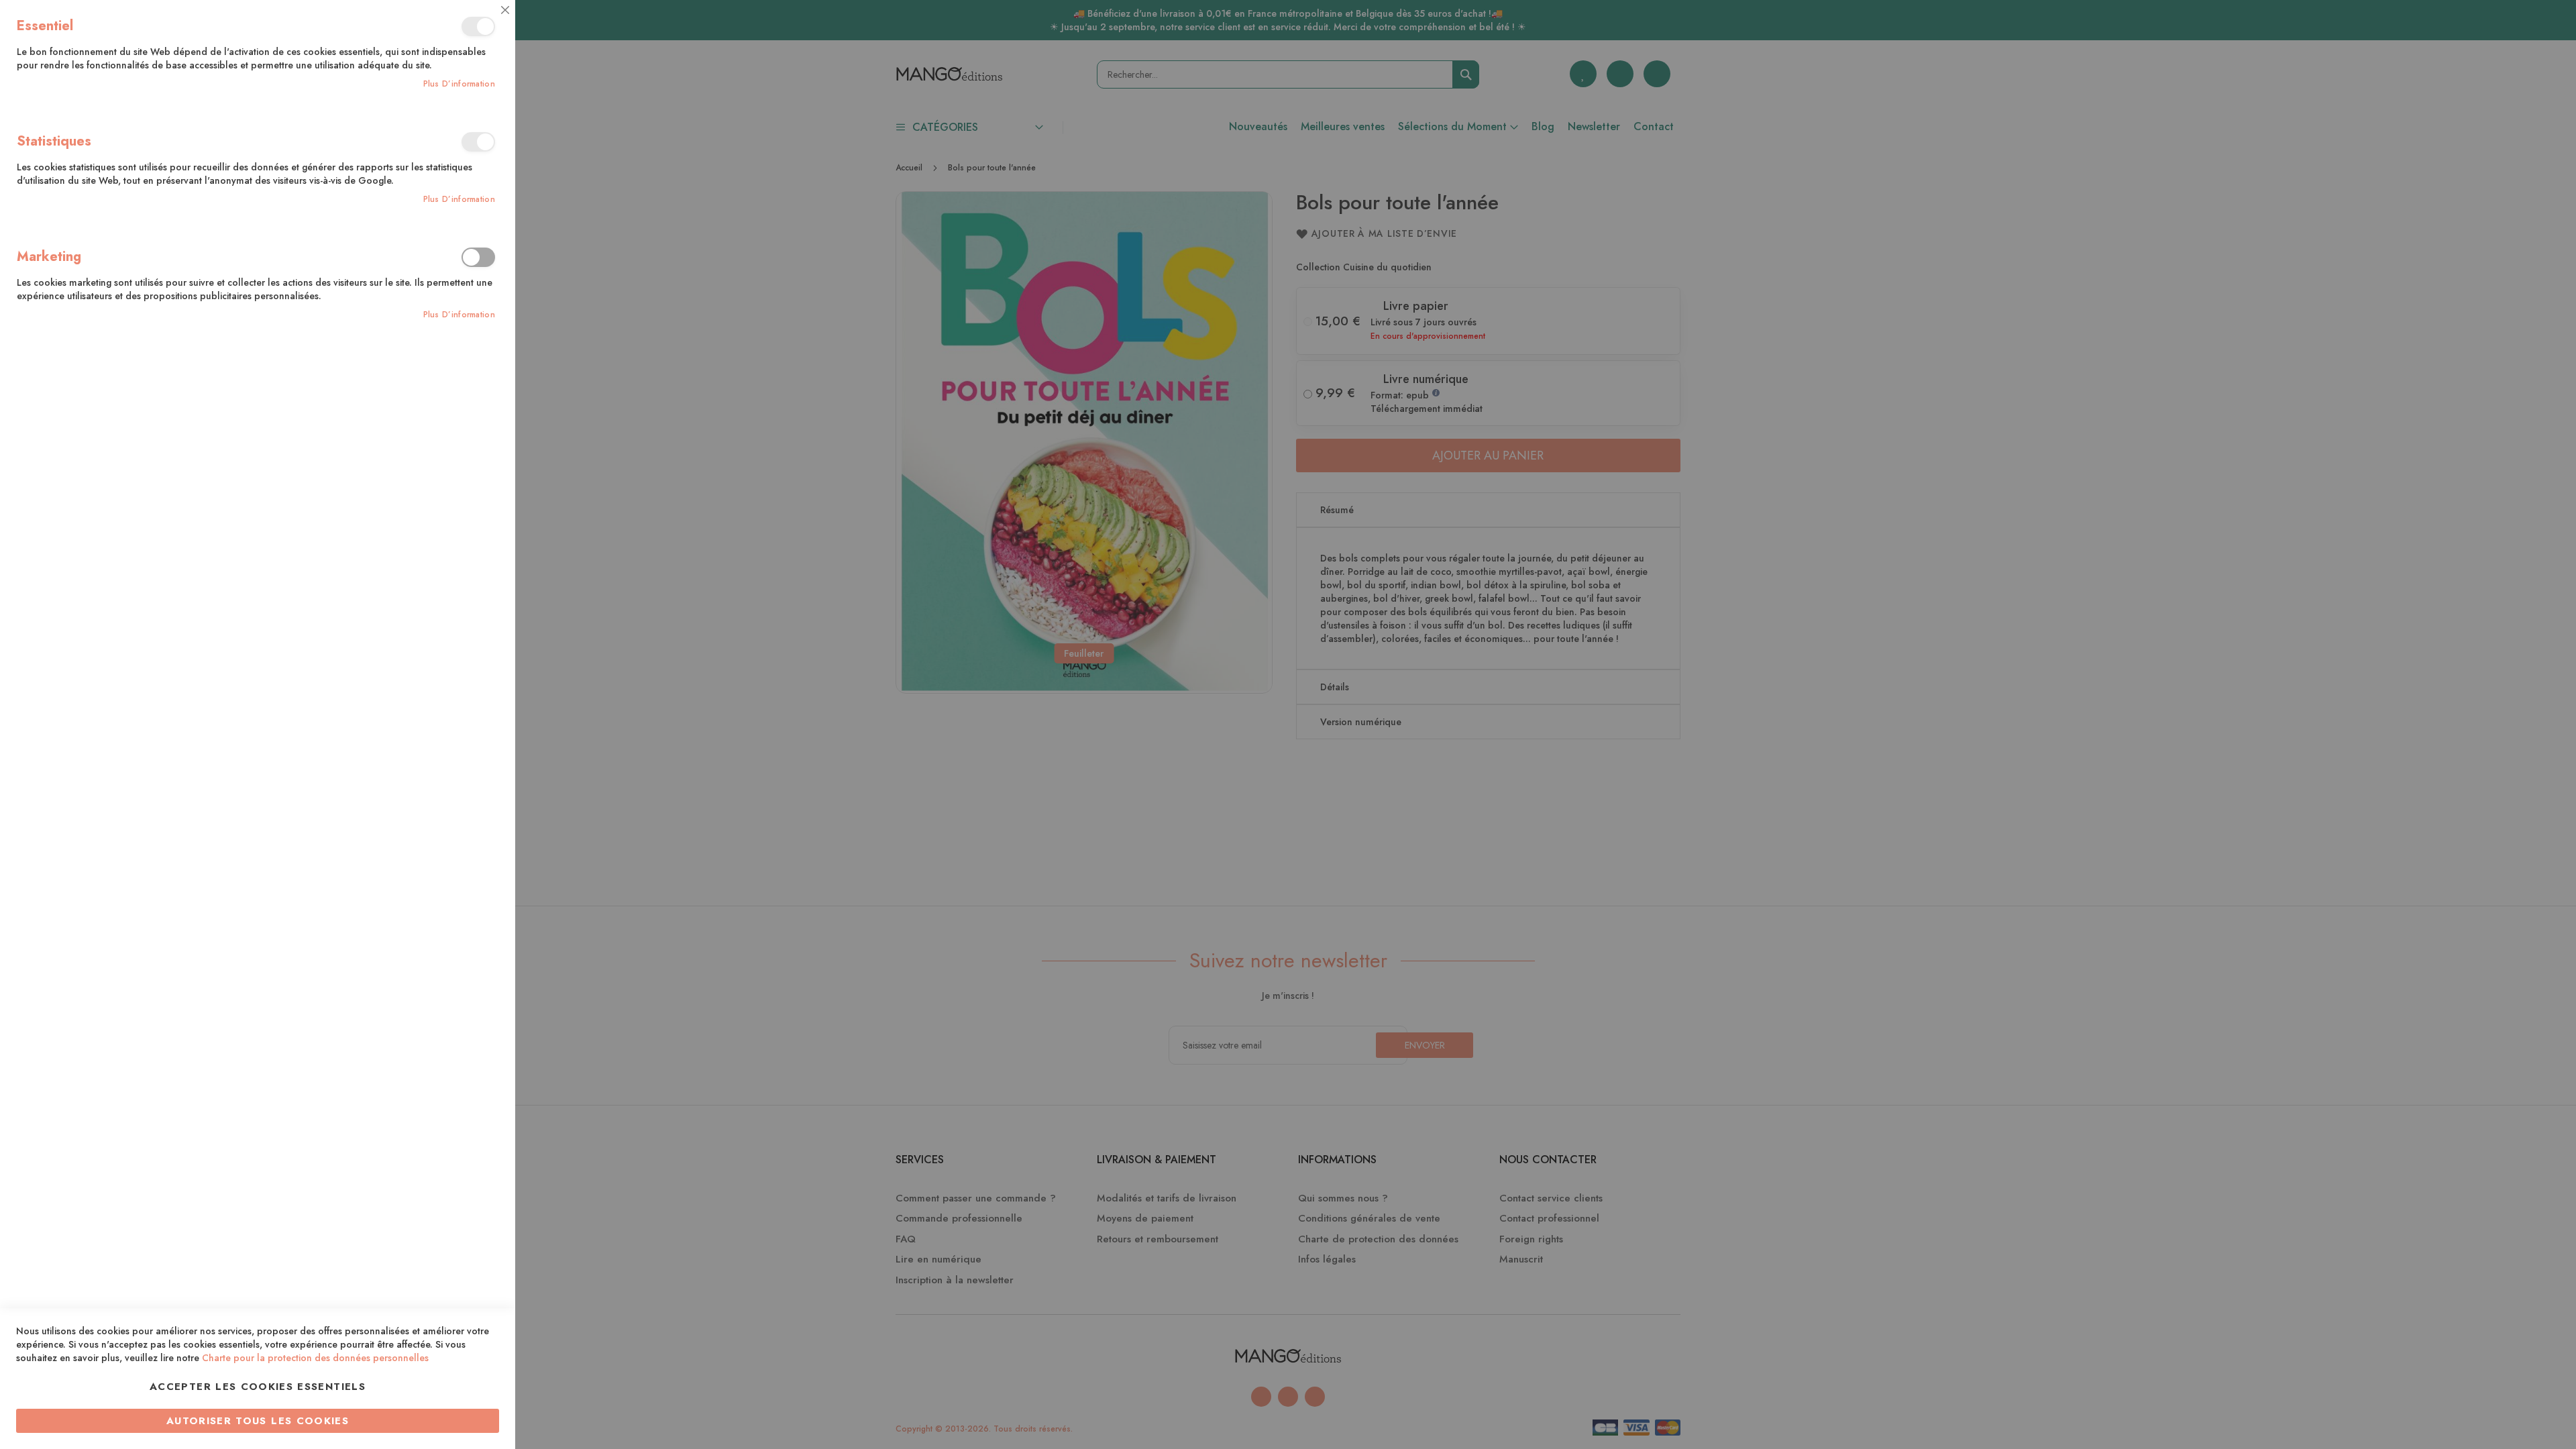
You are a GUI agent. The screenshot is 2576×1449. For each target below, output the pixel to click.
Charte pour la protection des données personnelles (315, 1358)
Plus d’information (459, 84)
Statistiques (478, 142)
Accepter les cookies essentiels (258, 1387)
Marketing (478, 257)
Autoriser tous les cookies (258, 1421)
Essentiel (478, 26)
